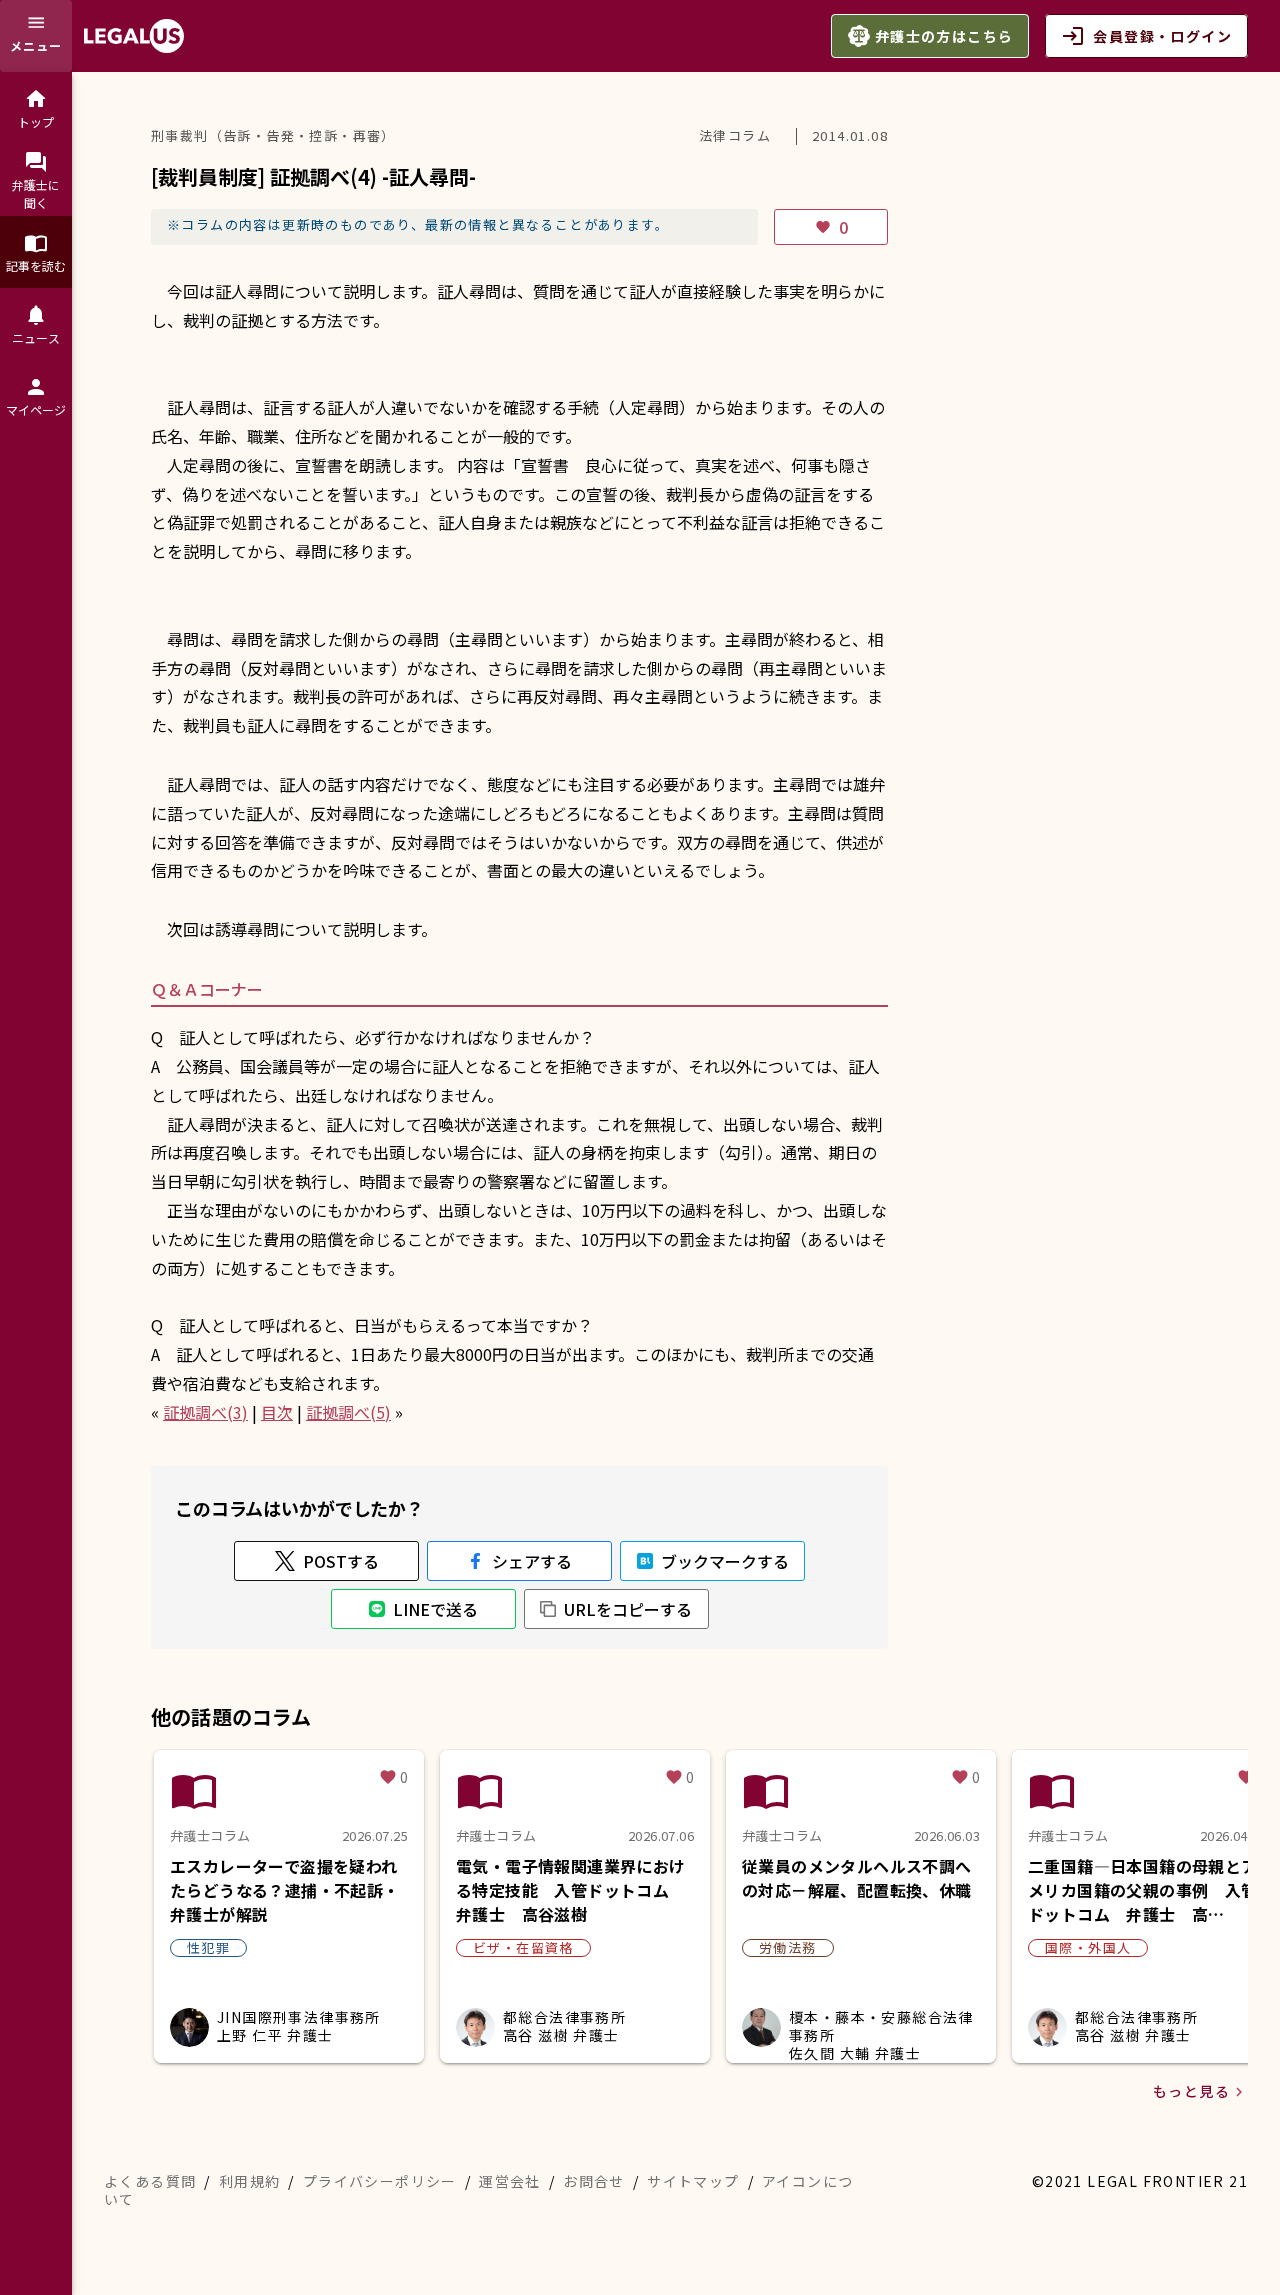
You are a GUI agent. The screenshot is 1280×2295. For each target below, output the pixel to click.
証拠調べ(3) (205, 1412)
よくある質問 (150, 2181)
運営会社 (510, 2181)
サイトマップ (693, 2181)
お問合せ (594, 2181)
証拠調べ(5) (348, 1412)
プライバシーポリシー (380, 2181)
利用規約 (250, 2181)
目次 (277, 1412)
